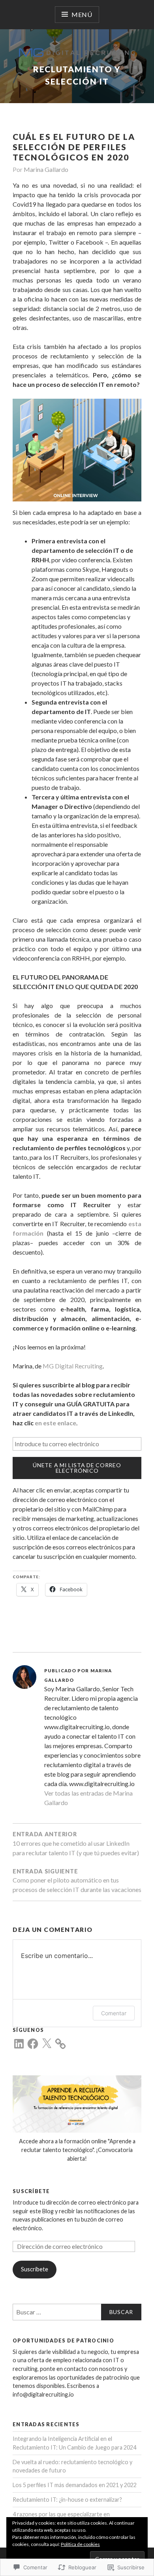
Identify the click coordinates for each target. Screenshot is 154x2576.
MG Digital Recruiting (73, 1366)
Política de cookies (80, 2544)
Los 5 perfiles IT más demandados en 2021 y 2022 (75, 2485)
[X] (47, 2044)
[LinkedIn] (19, 2044)
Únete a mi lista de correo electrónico (77, 1468)
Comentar (114, 2013)
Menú (82, 14)
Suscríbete (31, 2191)
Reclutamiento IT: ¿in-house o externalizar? (67, 2500)
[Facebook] (33, 2044)
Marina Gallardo (46, 169)
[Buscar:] (77, 2312)
